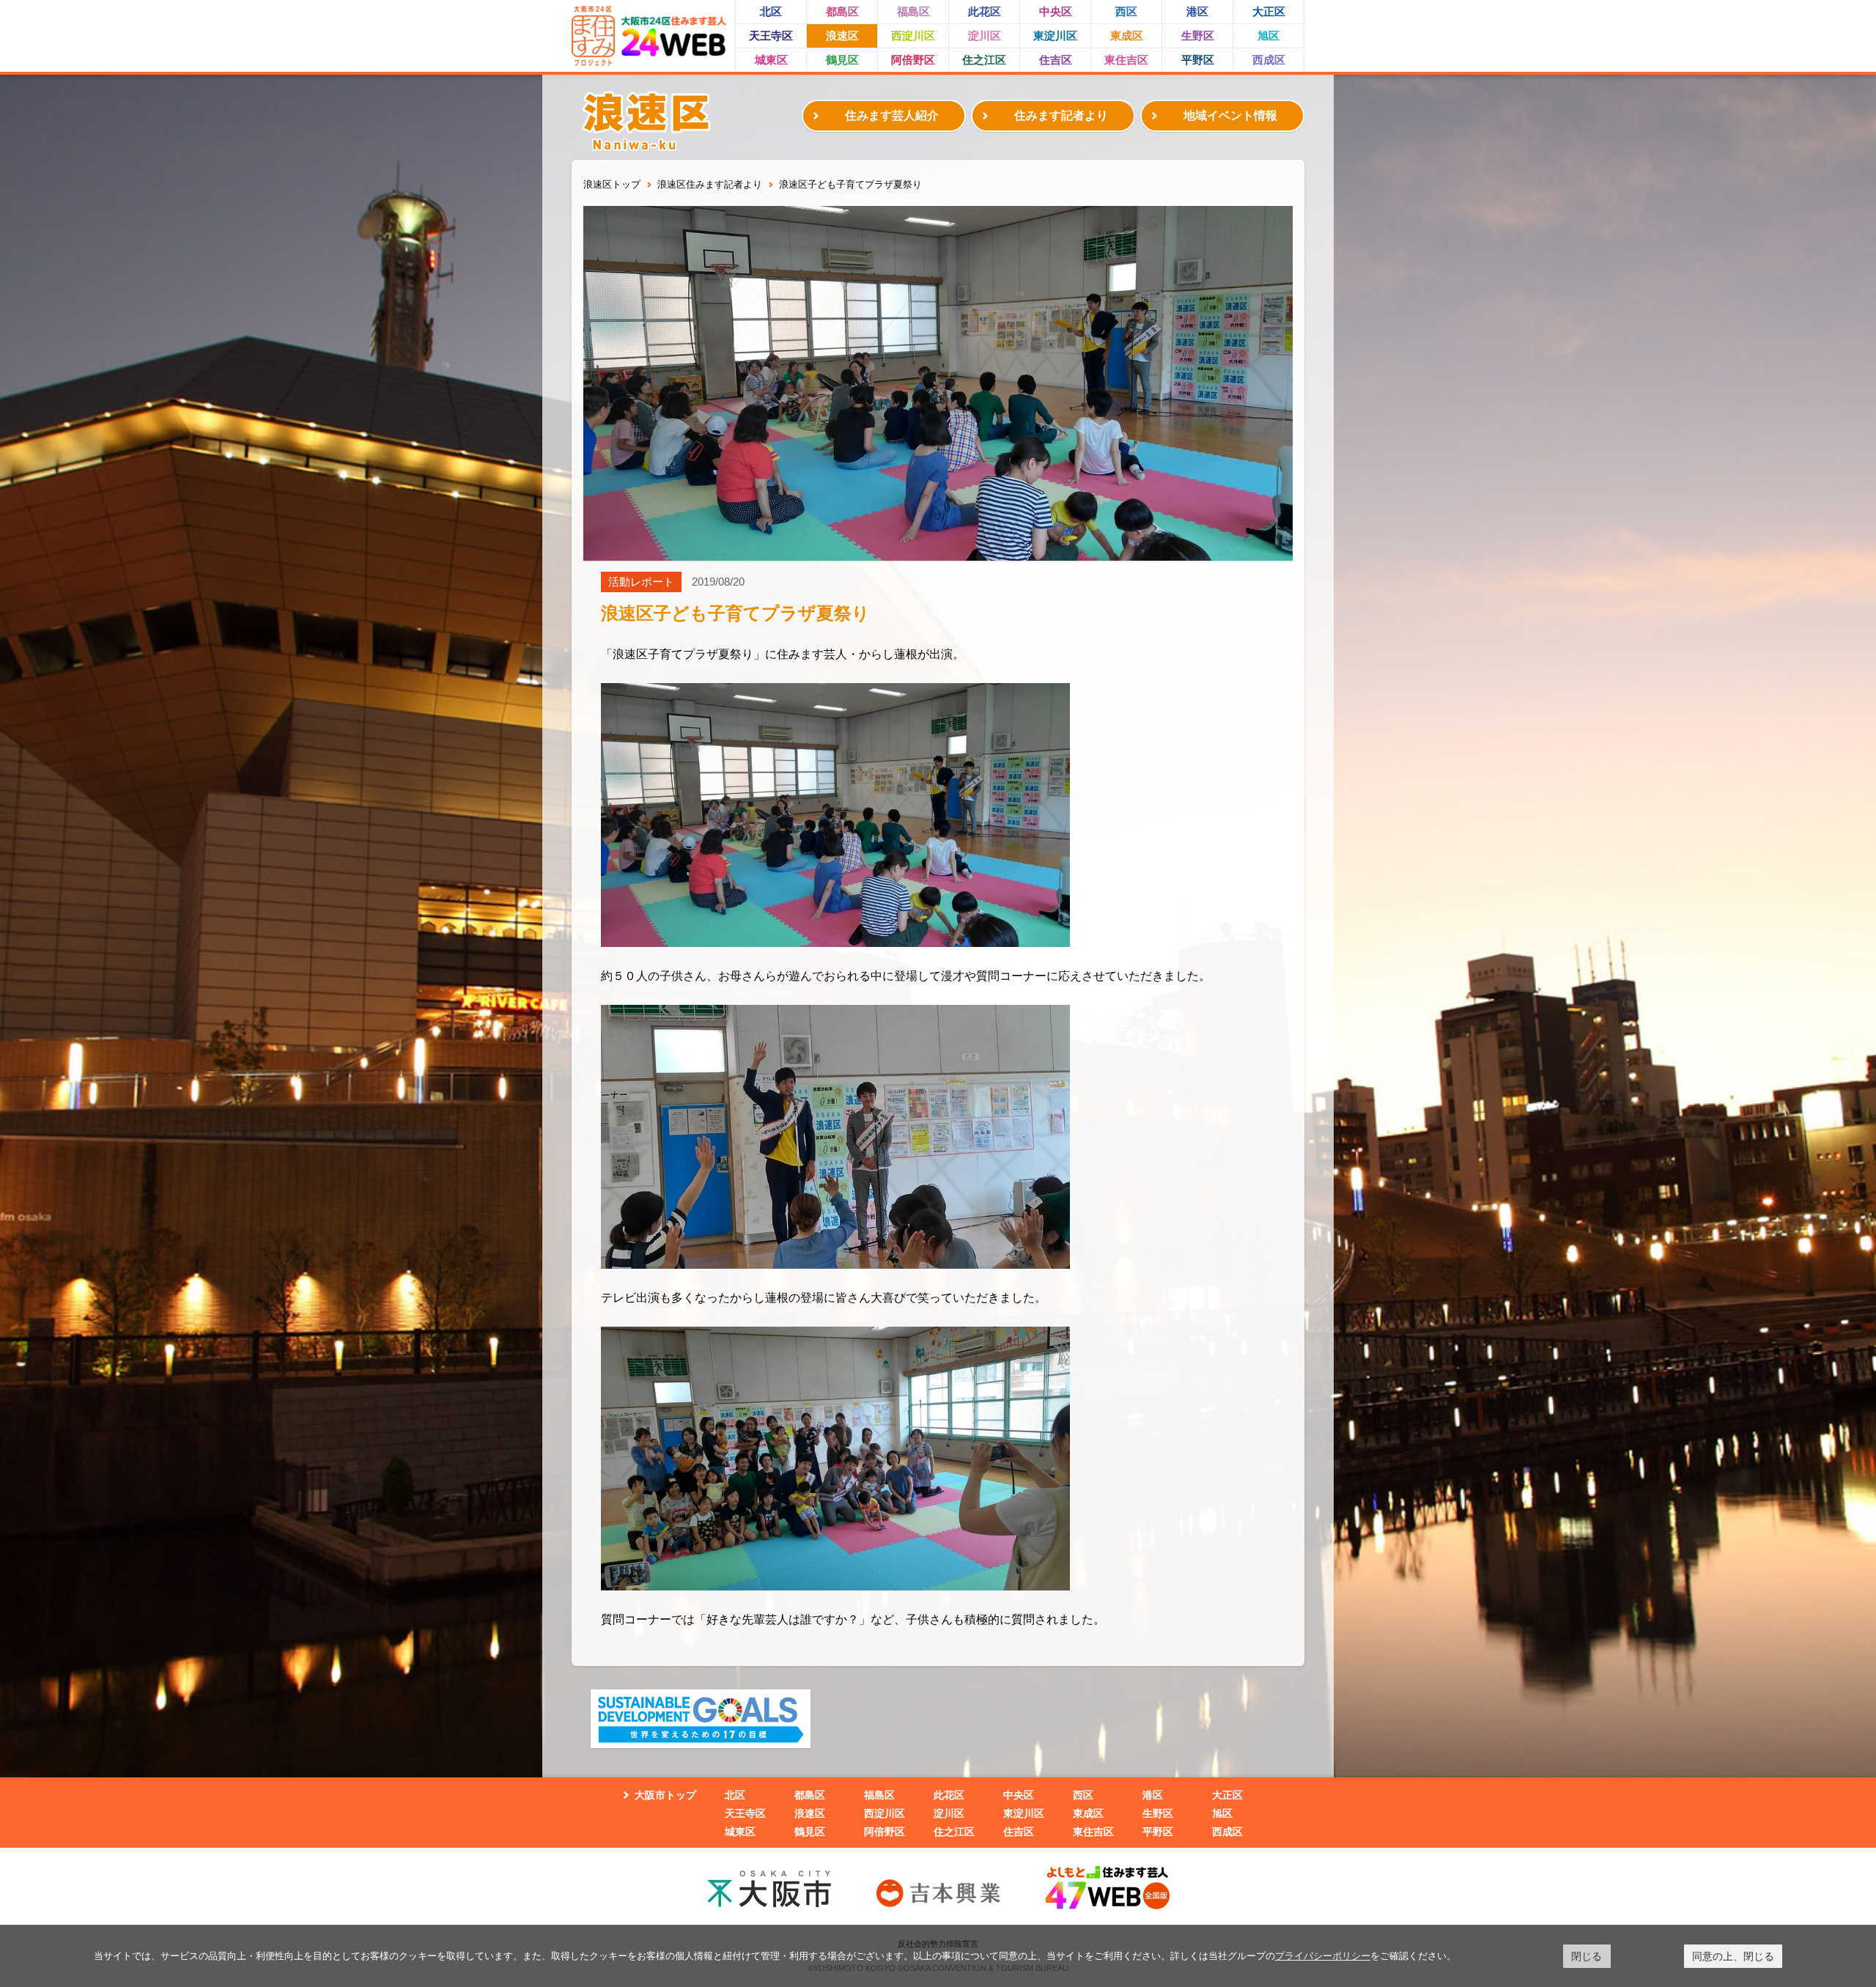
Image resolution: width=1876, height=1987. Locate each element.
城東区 (771, 60)
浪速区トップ (612, 184)
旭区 (1268, 36)
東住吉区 (1126, 60)
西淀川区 (913, 36)
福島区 (913, 11)
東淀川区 (1055, 36)
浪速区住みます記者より (710, 184)
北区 (771, 11)
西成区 (1269, 60)
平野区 (1198, 60)
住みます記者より (1061, 115)
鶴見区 (842, 60)
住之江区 (984, 60)
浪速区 (842, 36)
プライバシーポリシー (1323, 1955)
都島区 (842, 11)
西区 (1126, 11)
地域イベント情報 (1230, 115)
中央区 (1056, 11)
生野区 (1198, 36)
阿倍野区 (913, 60)
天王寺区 (771, 36)
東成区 (1127, 36)
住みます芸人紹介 (892, 115)
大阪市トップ (665, 1795)
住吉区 (1056, 60)
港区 (1197, 11)
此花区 (985, 11)
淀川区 (985, 36)
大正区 (1269, 11)
